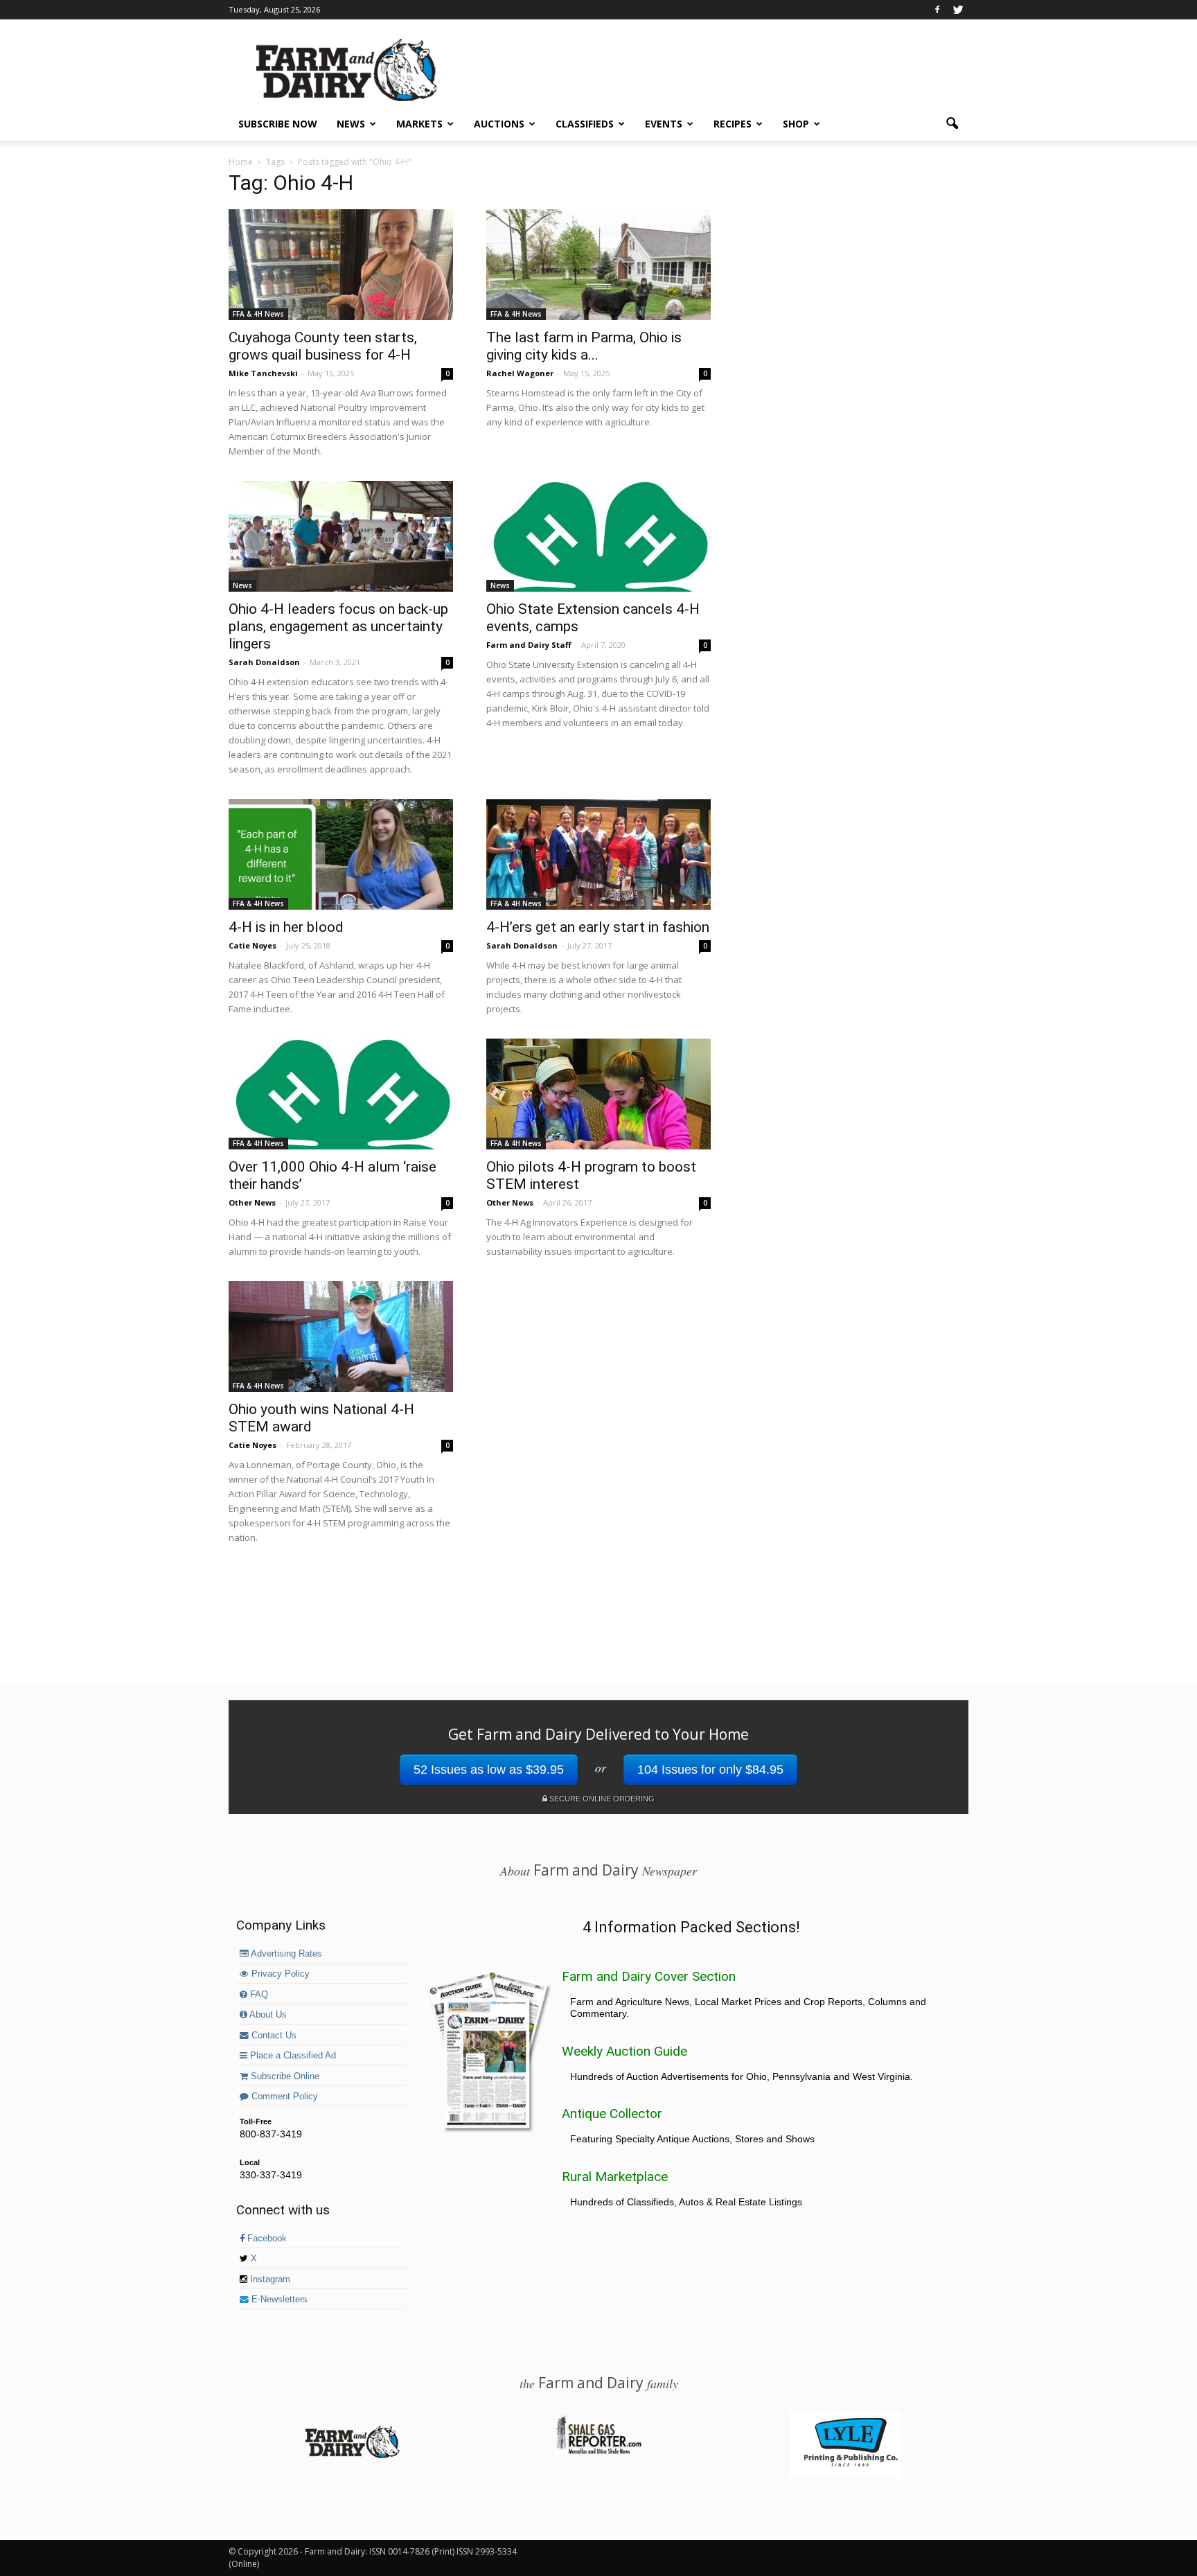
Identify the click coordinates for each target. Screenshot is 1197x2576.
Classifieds (585, 124)
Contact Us (273, 2036)
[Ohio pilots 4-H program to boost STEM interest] (598, 1094)
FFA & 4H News (258, 314)
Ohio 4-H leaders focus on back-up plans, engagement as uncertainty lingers (338, 626)
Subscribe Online (284, 2076)
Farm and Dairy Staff (529, 645)
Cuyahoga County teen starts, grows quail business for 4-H (323, 346)
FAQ (258, 1995)
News (351, 124)
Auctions (499, 124)
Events (664, 124)
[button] (952, 124)
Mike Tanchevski (263, 373)
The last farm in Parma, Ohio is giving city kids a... (584, 346)
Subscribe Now (278, 124)
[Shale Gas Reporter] (598, 2452)
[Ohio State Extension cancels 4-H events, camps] (598, 536)
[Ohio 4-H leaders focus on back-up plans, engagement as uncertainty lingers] (341, 536)
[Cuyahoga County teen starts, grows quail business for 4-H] (341, 265)
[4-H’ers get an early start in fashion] (598, 854)
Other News (252, 1202)
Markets (419, 124)
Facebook (266, 2239)
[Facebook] (937, 10)
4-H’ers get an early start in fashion (598, 927)
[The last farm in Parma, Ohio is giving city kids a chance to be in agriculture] (598, 265)
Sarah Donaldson (264, 662)
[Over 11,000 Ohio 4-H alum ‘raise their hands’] (341, 1094)
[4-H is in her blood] (341, 854)
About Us (267, 2015)
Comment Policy (283, 2097)
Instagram (269, 2279)
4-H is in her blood (286, 927)
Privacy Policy (279, 1974)
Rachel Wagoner (520, 373)
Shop (796, 124)
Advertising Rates (285, 1954)
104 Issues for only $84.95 (710, 1770)
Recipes (733, 124)
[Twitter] (958, 10)
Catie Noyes (252, 945)
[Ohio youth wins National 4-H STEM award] (341, 1336)
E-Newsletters (278, 2300)
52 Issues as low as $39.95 (489, 1770)
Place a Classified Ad (292, 2056)
